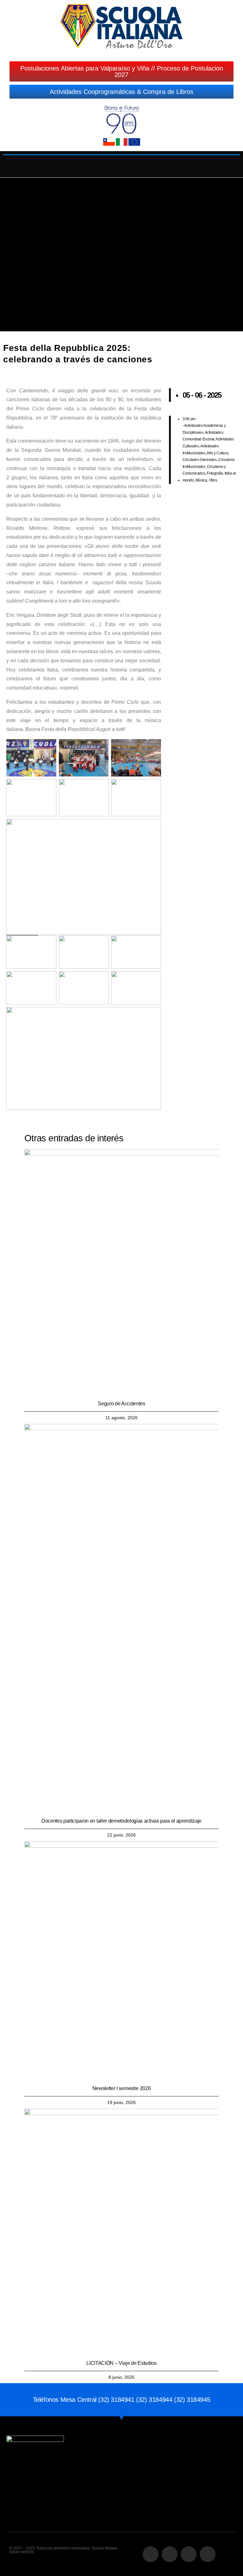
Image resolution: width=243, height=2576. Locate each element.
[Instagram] (170, 2554)
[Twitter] (189, 2554)
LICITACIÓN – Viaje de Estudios (121, 2363)
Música (201, 480)
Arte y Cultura (217, 453)
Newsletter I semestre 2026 (122, 2088)
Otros (213, 480)
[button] (122, 163)
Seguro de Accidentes (121, 1404)
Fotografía (215, 473)
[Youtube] (208, 2554)
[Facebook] (151, 2554)
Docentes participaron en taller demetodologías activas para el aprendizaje (121, 1821)
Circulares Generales (200, 460)
